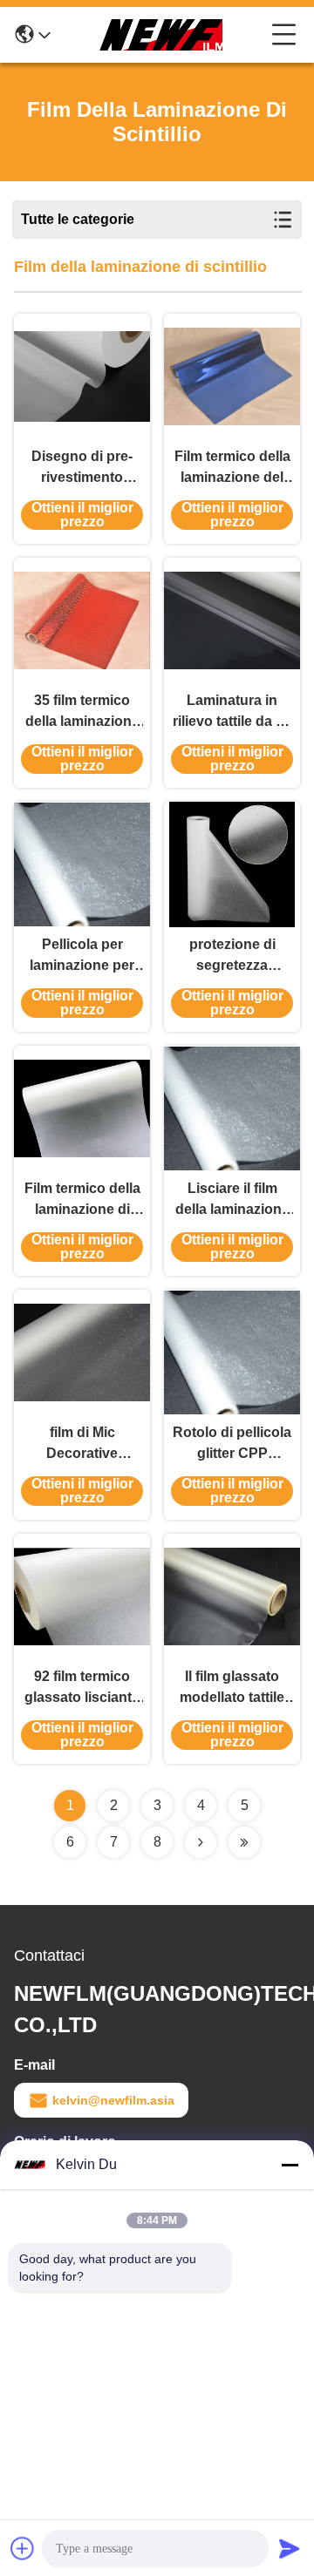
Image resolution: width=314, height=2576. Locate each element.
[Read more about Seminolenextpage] (201, 1842)
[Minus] (290, 2165)
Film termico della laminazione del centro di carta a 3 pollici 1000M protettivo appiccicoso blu (232, 468)
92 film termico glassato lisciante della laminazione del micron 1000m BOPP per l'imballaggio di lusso (82, 1688)
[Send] (290, 2548)
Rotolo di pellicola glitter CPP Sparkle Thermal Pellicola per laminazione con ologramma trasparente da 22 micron (232, 1444)
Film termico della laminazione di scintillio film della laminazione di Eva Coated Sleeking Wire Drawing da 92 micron (82, 1200)
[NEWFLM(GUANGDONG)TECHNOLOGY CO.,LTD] (161, 35)
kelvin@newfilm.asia (113, 2100)
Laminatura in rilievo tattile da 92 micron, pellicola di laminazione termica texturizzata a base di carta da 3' (232, 712)
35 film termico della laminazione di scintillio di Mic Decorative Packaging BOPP (82, 712)
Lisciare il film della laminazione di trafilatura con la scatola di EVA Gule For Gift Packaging (232, 1200)
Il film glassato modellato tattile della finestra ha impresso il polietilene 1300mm (232, 1688)
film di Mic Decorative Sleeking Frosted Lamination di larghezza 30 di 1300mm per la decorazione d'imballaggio (82, 1444)
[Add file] (23, 2548)
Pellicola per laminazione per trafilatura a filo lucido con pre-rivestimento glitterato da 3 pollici (82, 956)
